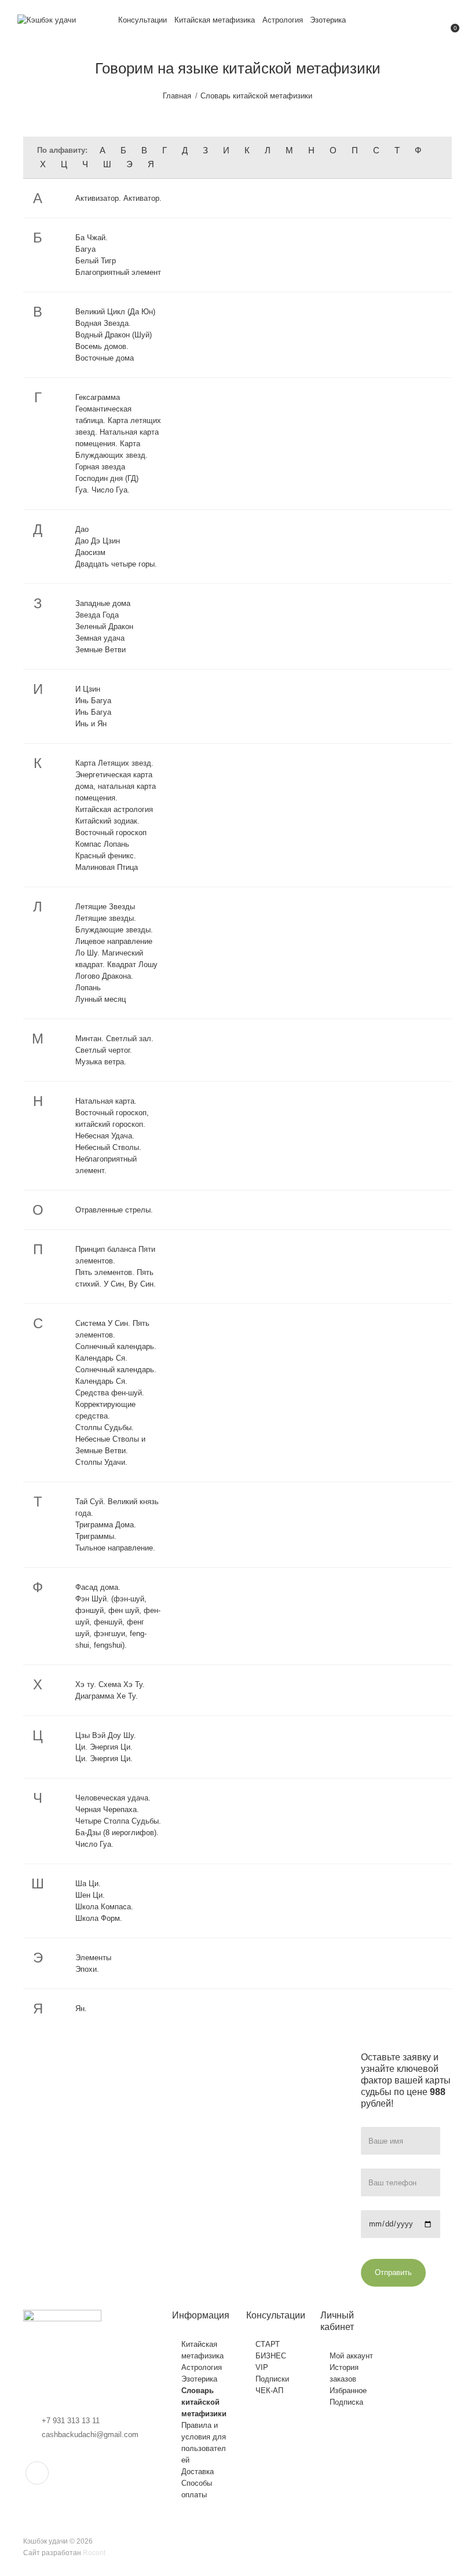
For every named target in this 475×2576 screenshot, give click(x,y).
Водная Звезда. (103, 323)
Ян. (81, 2009)
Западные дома (103, 603)
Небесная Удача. (105, 1136)
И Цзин (88, 689)
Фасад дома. (98, 1587)
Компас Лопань (102, 844)
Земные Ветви (101, 650)
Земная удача (100, 638)
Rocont (94, 2553)
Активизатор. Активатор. (118, 198)
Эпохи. (87, 1969)
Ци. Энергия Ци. (104, 1747)
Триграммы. (96, 1536)
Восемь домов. (102, 346)
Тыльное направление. (115, 1548)
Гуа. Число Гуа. (103, 490)
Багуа (85, 249)
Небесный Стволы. (108, 1147)
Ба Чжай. (92, 238)
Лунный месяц (101, 999)
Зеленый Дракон (104, 626)
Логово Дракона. (104, 976)
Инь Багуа (93, 701)
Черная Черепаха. (107, 1809)
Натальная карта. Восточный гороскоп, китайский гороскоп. (112, 1113)
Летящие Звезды (105, 907)
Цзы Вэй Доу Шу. (106, 1735)
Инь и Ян (91, 724)
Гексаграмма (98, 397)
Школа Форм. (99, 1918)
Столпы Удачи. (101, 1462)
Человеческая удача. (113, 1798)
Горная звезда (100, 467)
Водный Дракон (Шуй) (114, 335)
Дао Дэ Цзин (98, 541)
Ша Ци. (88, 1884)
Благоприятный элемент (118, 272)
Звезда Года (97, 615)
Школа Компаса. (104, 1907)
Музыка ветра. (101, 1062)
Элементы (93, 1958)
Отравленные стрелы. (114, 1210)
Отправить (393, 2272)
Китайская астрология (114, 809)
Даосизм (90, 552)
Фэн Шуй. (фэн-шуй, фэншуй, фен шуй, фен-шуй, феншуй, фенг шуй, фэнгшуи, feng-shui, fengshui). (118, 1622)
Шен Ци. (90, 1895)
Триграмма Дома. (106, 1525)
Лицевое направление (114, 941)
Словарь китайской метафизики (256, 96)
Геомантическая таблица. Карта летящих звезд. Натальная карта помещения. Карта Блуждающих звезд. (118, 432)
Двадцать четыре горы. (116, 564)
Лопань (88, 988)
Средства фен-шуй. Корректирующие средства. (110, 1404)
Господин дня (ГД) (107, 478)
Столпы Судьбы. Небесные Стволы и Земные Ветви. (110, 1439)
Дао (82, 529)
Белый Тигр (96, 261)
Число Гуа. (94, 1844)
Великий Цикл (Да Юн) (115, 312)
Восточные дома (105, 358)
